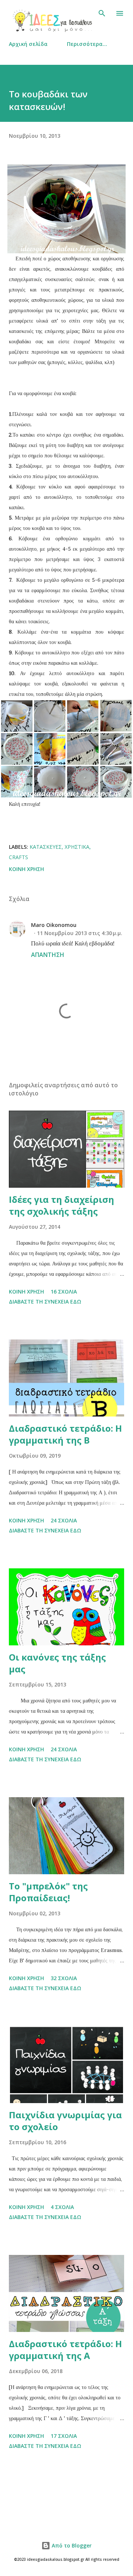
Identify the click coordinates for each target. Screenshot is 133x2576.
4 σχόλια (62, 2207)
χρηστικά (77, 847)
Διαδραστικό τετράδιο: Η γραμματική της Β (65, 1434)
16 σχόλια (64, 1292)
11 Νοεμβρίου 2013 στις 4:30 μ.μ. (80, 933)
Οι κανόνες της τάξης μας (57, 1663)
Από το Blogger (71, 2545)
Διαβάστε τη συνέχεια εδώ (45, 1302)
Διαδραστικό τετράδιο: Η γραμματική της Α (65, 2350)
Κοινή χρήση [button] (26, 869)
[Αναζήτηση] (102, 13)
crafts (18, 857)
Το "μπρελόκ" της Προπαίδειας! (48, 1892)
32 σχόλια (64, 1978)
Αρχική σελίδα (28, 44)
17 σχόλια (64, 2436)
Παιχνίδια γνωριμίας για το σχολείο (65, 2121)
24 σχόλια (64, 1520)
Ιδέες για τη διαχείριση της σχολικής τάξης (62, 1205)
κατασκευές (46, 847)
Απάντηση (48, 955)
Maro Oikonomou (54, 925)
